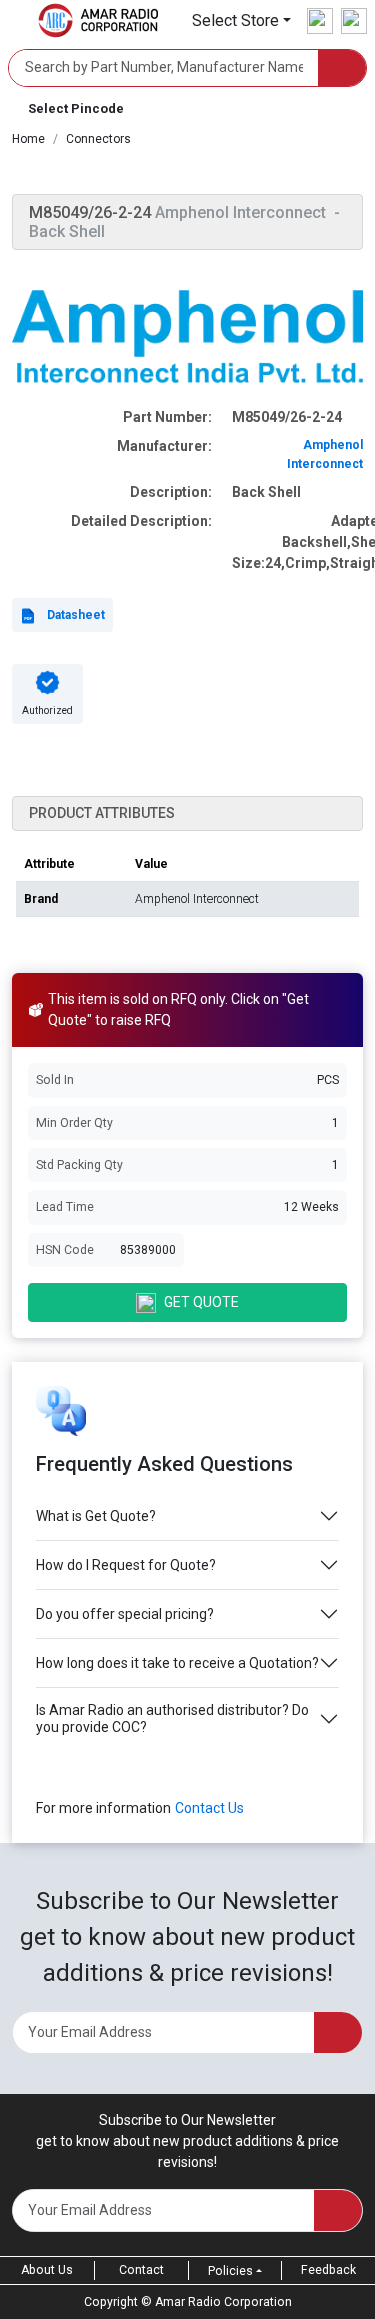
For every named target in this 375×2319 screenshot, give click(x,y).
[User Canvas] (320, 21)
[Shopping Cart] (354, 21)
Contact (141, 2270)
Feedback (328, 2270)
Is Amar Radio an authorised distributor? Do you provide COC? (172, 1718)
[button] (241, 20)
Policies (230, 2271)
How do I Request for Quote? (126, 1565)
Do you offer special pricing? (125, 1614)
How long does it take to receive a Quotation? (177, 1663)
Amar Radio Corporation (223, 2302)
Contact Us (209, 1808)
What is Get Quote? (96, 1516)
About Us (47, 2270)
